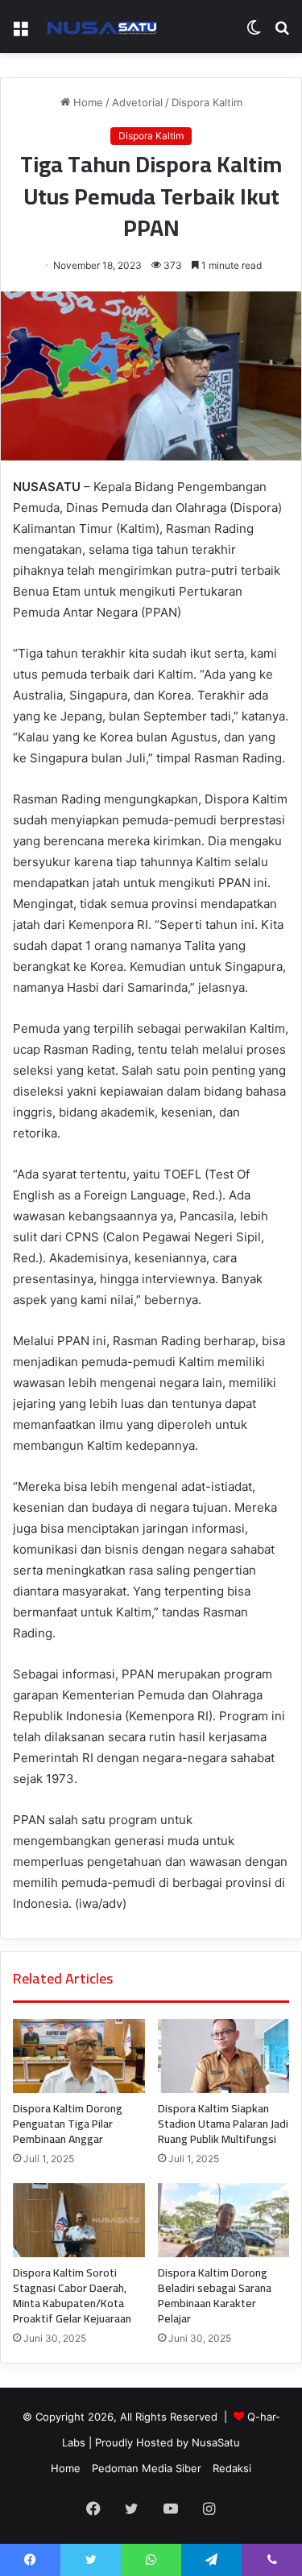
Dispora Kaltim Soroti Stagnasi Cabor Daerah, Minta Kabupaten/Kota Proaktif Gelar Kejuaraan (72, 2295)
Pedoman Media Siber (147, 2468)
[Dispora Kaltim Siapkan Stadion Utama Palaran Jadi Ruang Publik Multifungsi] (224, 2056)
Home (87, 102)
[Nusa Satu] (105, 27)
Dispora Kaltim (207, 102)
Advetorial (137, 102)
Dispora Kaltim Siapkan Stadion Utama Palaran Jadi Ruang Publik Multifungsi (223, 2124)
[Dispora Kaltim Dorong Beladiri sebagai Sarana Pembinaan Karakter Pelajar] (224, 2220)
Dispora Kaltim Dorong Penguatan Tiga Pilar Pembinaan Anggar (68, 2124)
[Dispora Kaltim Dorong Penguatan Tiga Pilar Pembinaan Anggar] (79, 2056)
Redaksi (232, 2468)
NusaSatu (216, 2442)
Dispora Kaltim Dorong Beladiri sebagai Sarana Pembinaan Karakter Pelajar (215, 2295)
